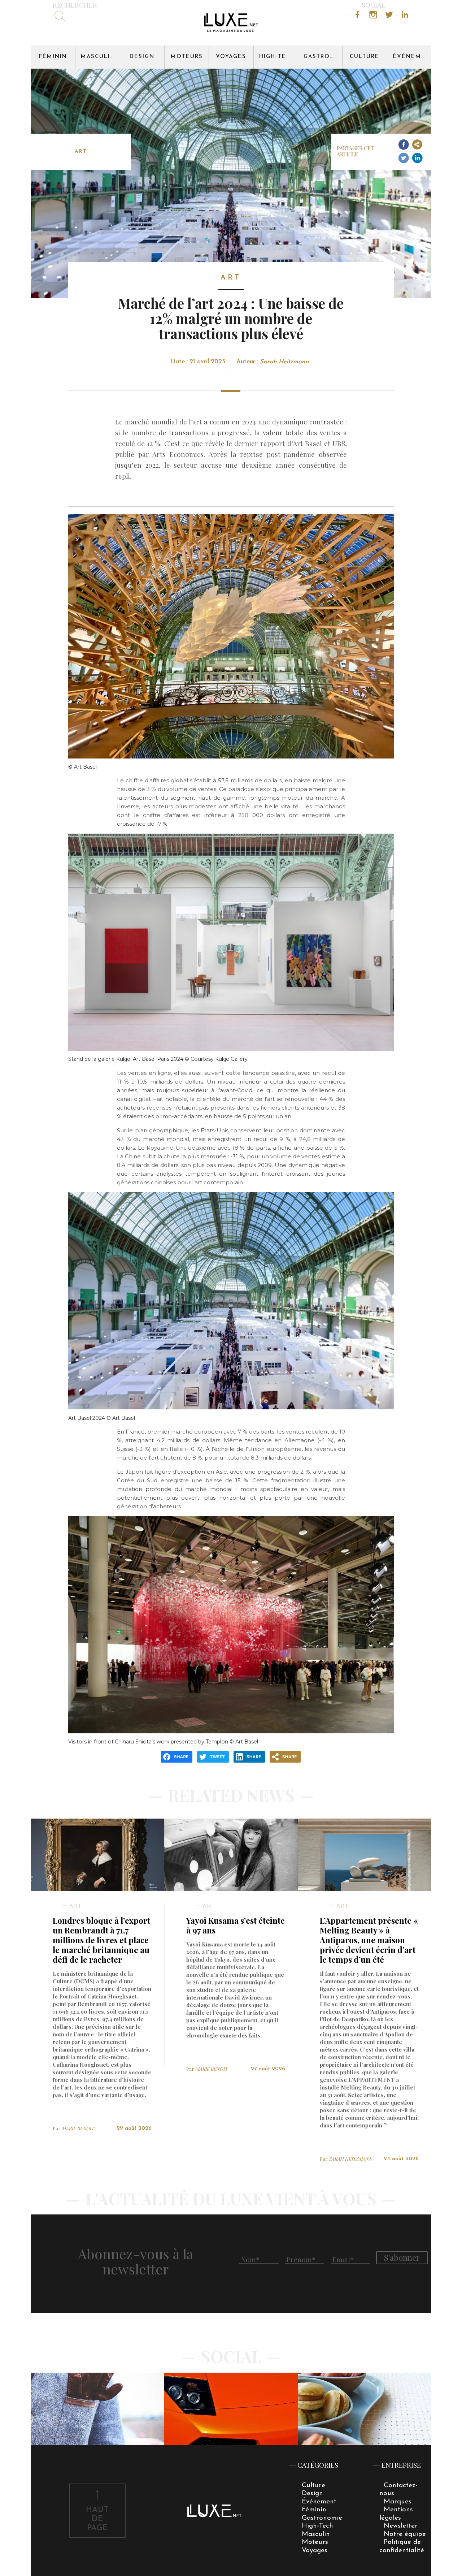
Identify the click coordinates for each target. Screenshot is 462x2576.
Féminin (53, 57)
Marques (398, 2502)
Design (142, 57)
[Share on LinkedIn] (417, 158)
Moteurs (187, 57)
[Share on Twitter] (403, 158)
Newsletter (401, 2526)
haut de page (97, 2519)
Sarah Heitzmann (284, 362)
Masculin (98, 57)
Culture (365, 57)
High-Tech (277, 57)
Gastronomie (323, 57)
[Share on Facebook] (403, 145)
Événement (412, 57)
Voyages (231, 57)
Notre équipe (405, 2534)
